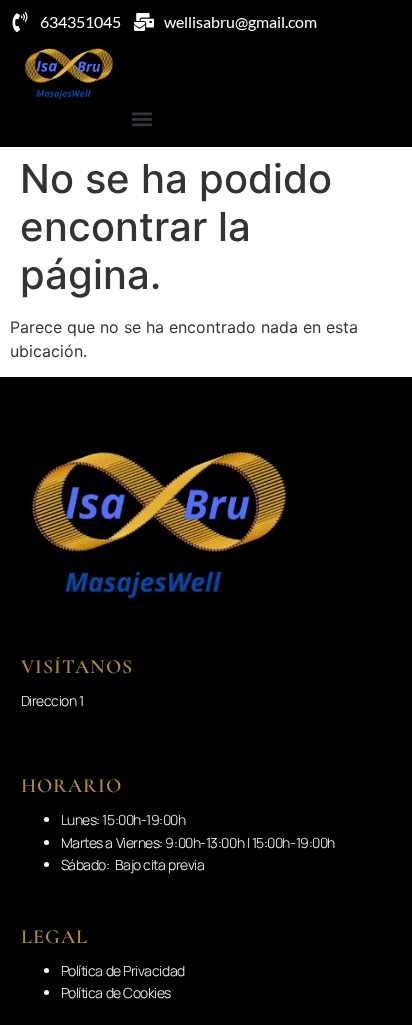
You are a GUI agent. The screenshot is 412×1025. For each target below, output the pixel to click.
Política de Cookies (116, 992)
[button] (141, 118)
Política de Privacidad (123, 970)
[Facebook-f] (383, 123)
